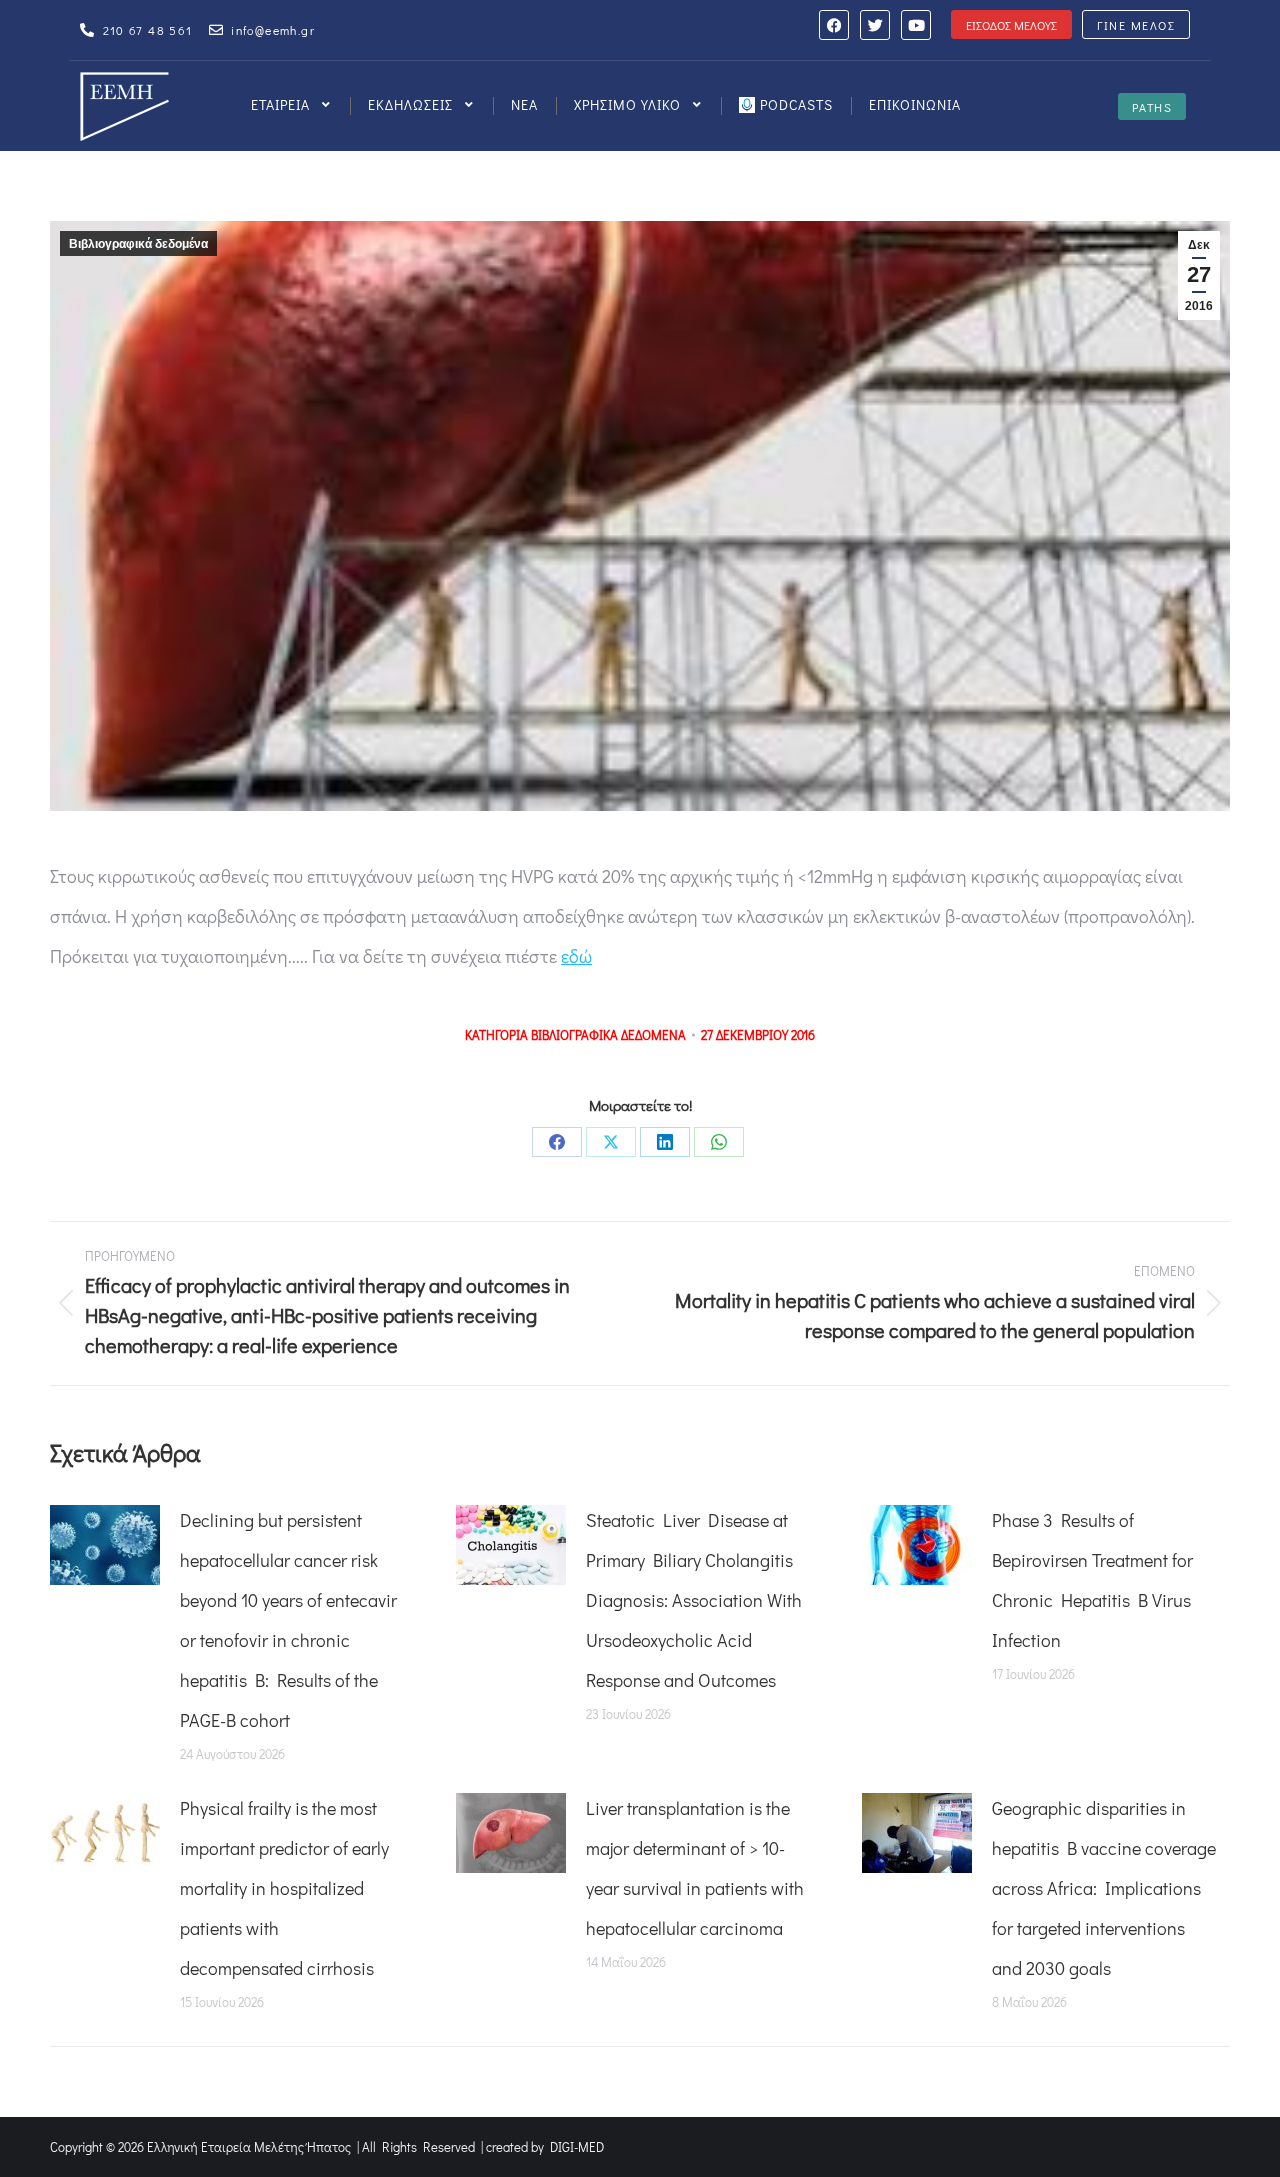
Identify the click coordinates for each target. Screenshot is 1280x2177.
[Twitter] (875, 25)
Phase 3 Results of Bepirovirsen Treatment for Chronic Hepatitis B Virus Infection (1092, 1580)
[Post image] (105, 1545)
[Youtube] (916, 25)
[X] (611, 1142)
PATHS (1152, 107)
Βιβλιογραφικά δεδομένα (138, 244)
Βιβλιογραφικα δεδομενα (608, 1034)
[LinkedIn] (665, 1142)
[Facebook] (834, 25)
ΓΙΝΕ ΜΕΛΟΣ (1136, 25)
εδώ (576, 956)
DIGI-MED (577, 2146)
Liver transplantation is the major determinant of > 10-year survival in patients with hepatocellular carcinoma (695, 1868)
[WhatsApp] (719, 1142)
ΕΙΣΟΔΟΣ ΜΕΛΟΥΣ (1011, 25)
